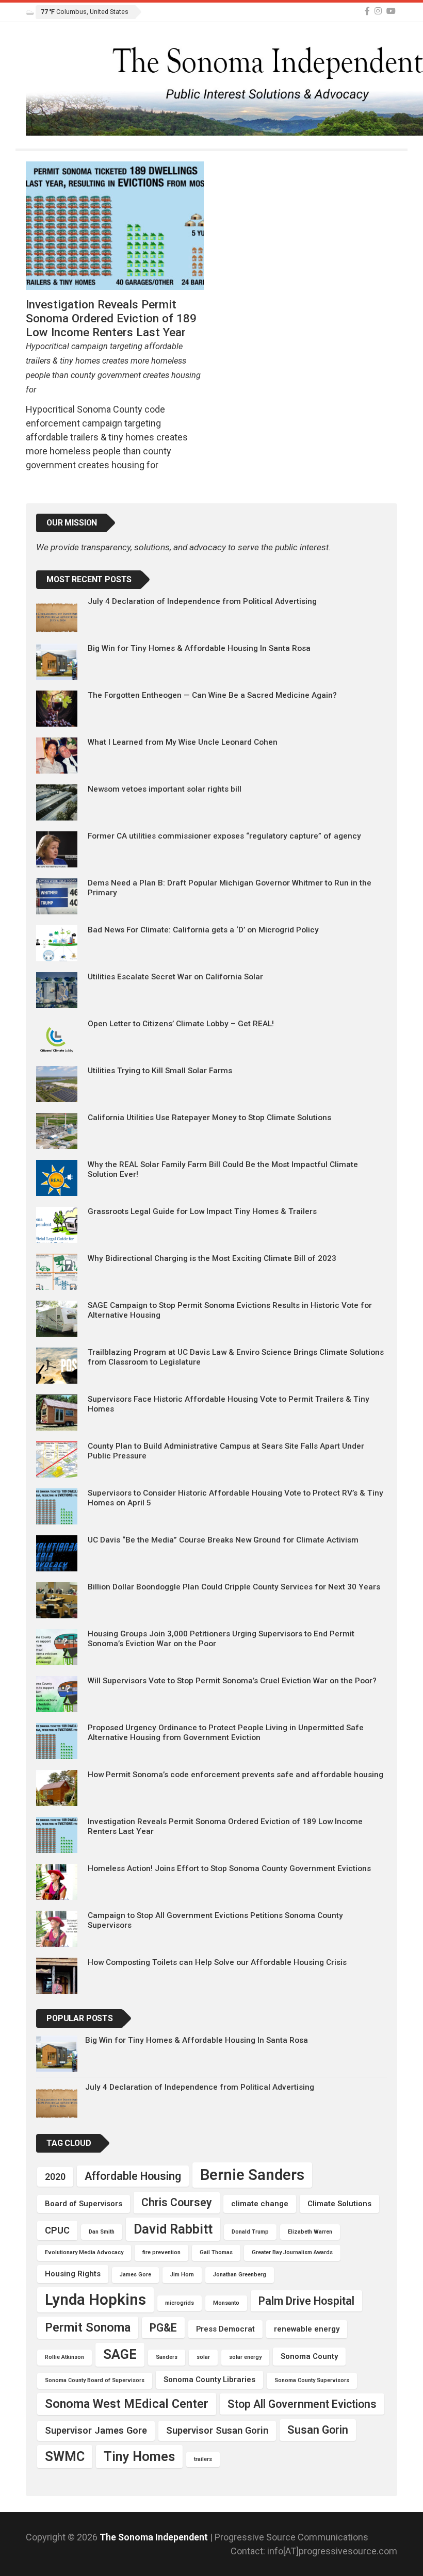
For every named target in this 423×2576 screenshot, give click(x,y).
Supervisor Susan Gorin (217, 2430)
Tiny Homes (139, 2456)
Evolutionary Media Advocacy (84, 2252)
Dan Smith (102, 2232)
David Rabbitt (173, 2229)
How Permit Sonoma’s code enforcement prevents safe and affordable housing (235, 1775)
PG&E (163, 2328)
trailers (203, 2459)
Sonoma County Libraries (209, 2380)
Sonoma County (309, 2356)
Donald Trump (250, 2232)
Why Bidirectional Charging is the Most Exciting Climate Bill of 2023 (212, 1258)
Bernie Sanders (252, 2175)
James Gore (135, 2275)
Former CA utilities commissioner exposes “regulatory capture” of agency (224, 836)
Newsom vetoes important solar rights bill (165, 789)
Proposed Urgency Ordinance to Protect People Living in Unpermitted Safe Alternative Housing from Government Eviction (226, 1732)
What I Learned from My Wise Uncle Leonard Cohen (183, 742)
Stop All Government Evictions (302, 2404)
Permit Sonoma (88, 2327)
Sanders (167, 2357)
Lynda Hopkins (95, 2300)
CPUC (57, 2230)
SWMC (65, 2456)
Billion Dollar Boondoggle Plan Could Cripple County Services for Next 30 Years (234, 1587)
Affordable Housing (133, 2176)
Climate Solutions (339, 2204)
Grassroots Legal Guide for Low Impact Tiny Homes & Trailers (202, 1211)
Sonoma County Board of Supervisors (95, 2380)
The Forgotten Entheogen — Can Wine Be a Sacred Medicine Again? (212, 695)
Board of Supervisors (84, 2204)
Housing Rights (73, 2274)
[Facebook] (367, 11)
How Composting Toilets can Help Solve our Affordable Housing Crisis (217, 1962)
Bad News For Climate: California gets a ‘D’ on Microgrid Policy (203, 930)
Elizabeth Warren (310, 2232)
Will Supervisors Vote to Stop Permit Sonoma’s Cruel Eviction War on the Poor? (232, 1681)
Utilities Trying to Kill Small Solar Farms (160, 1071)
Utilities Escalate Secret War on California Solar (175, 977)
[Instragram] (378, 11)
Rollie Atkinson (64, 2357)
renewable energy (307, 2329)
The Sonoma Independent (155, 2537)
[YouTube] (391, 11)
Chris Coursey (177, 2202)
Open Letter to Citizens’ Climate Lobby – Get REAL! (181, 1024)
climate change (260, 2204)
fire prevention (161, 2252)
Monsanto (226, 2303)
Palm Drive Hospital (306, 2301)
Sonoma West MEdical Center (127, 2404)
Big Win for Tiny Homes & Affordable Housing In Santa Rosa (199, 648)
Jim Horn (182, 2275)
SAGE (120, 2354)
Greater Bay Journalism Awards (292, 2252)
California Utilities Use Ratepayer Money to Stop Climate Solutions (209, 1118)
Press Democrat (225, 2329)
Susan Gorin (318, 2430)
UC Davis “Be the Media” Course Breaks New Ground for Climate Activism (223, 1540)
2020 (55, 2177)
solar (203, 2357)
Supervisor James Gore (96, 2430)
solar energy (245, 2357)
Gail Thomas (216, 2252)
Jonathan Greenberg (240, 2275)
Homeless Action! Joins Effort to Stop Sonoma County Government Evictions (229, 1868)
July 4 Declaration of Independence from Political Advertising (202, 601)
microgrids (180, 2303)
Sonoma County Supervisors (312, 2380)
